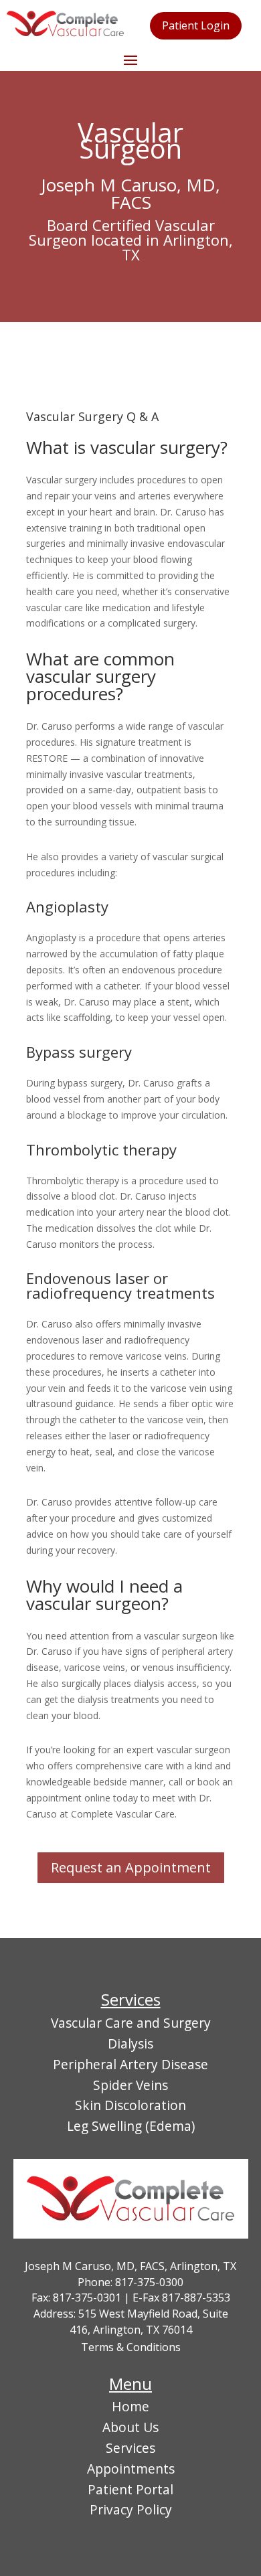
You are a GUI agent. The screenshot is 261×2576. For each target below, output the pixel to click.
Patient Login (196, 25)
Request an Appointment (131, 1867)
